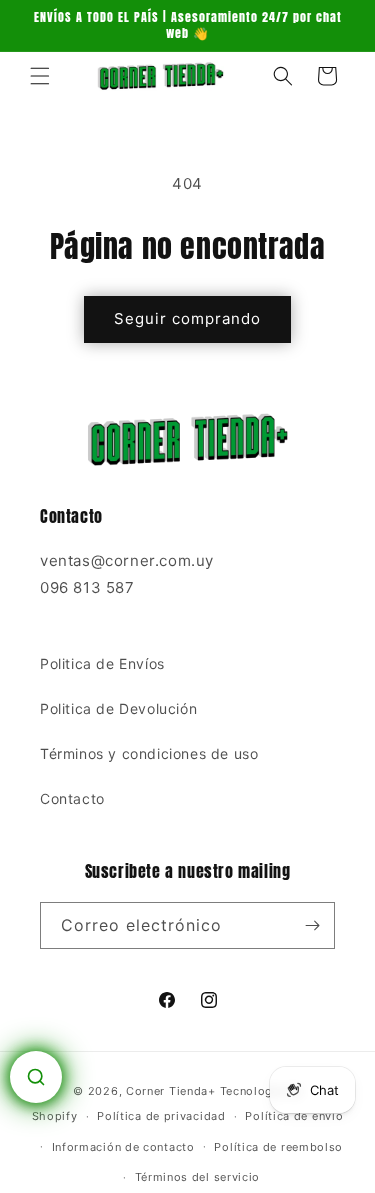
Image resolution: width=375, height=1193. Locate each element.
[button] (40, 76)
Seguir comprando (187, 318)
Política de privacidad (161, 1116)
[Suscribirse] (312, 925)
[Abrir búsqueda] (36, 1077)
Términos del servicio (198, 1177)
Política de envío (294, 1116)
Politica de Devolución (118, 708)
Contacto (72, 798)
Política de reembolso (278, 1147)
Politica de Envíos (102, 663)
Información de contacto (123, 1147)
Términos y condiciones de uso (149, 753)
